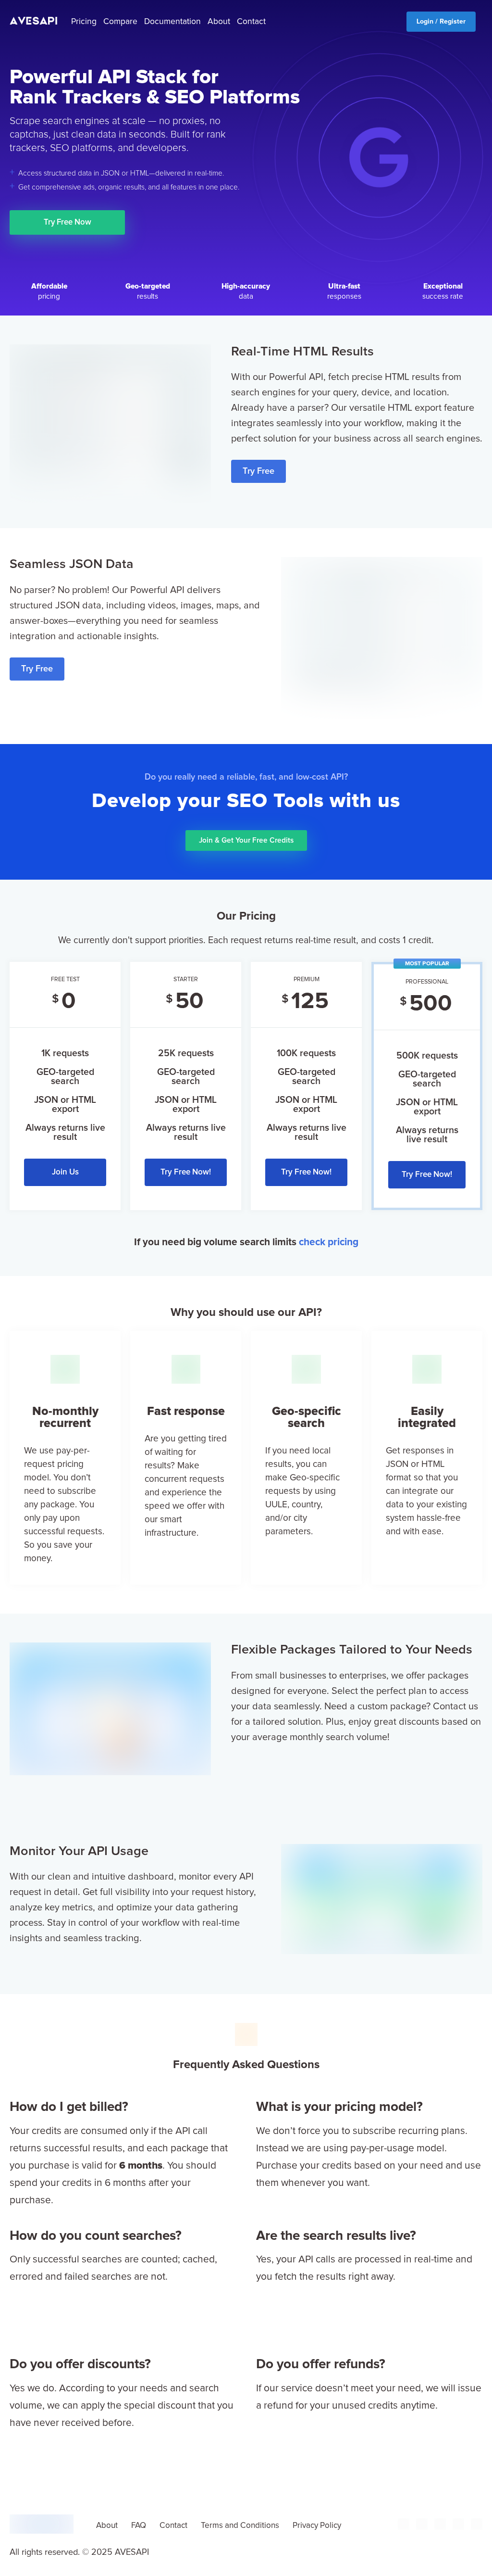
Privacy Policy (317, 2526)
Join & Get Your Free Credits (246, 840)
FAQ (139, 2526)
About (219, 22)
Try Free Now (68, 222)
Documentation (172, 22)
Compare (120, 22)
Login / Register (441, 22)
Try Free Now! (186, 1172)
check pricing (329, 1242)
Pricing (84, 22)
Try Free (258, 471)
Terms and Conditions (240, 2526)
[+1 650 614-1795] (404, 2528)
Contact (251, 22)
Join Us (65, 1172)
